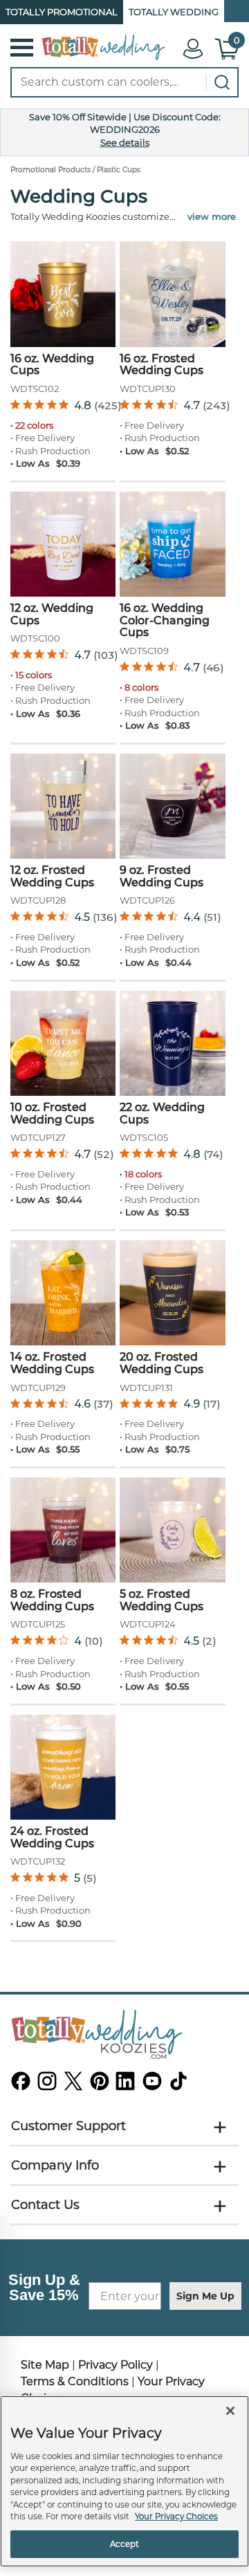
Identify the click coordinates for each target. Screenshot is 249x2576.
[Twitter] (73, 2086)
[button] (27, 48)
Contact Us (45, 2205)
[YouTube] (152, 2086)
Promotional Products (50, 170)
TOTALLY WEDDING (174, 12)
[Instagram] (47, 2086)
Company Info (55, 2165)
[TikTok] (178, 2086)
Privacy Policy (116, 2365)
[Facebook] (21, 2086)
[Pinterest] (100, 2086)
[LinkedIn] (126, 2086)
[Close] (230, 2411)
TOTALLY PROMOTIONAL (62, 12)
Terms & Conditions (75, 2381)
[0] (228, 57)
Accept (125, 2544)
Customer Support (68, 2126)
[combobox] (124, 82)
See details (125, 142)
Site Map (45, 2365)
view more (212, 216)
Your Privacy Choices (176, 2517)
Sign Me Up (205, 2296)
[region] (124, 2481)
